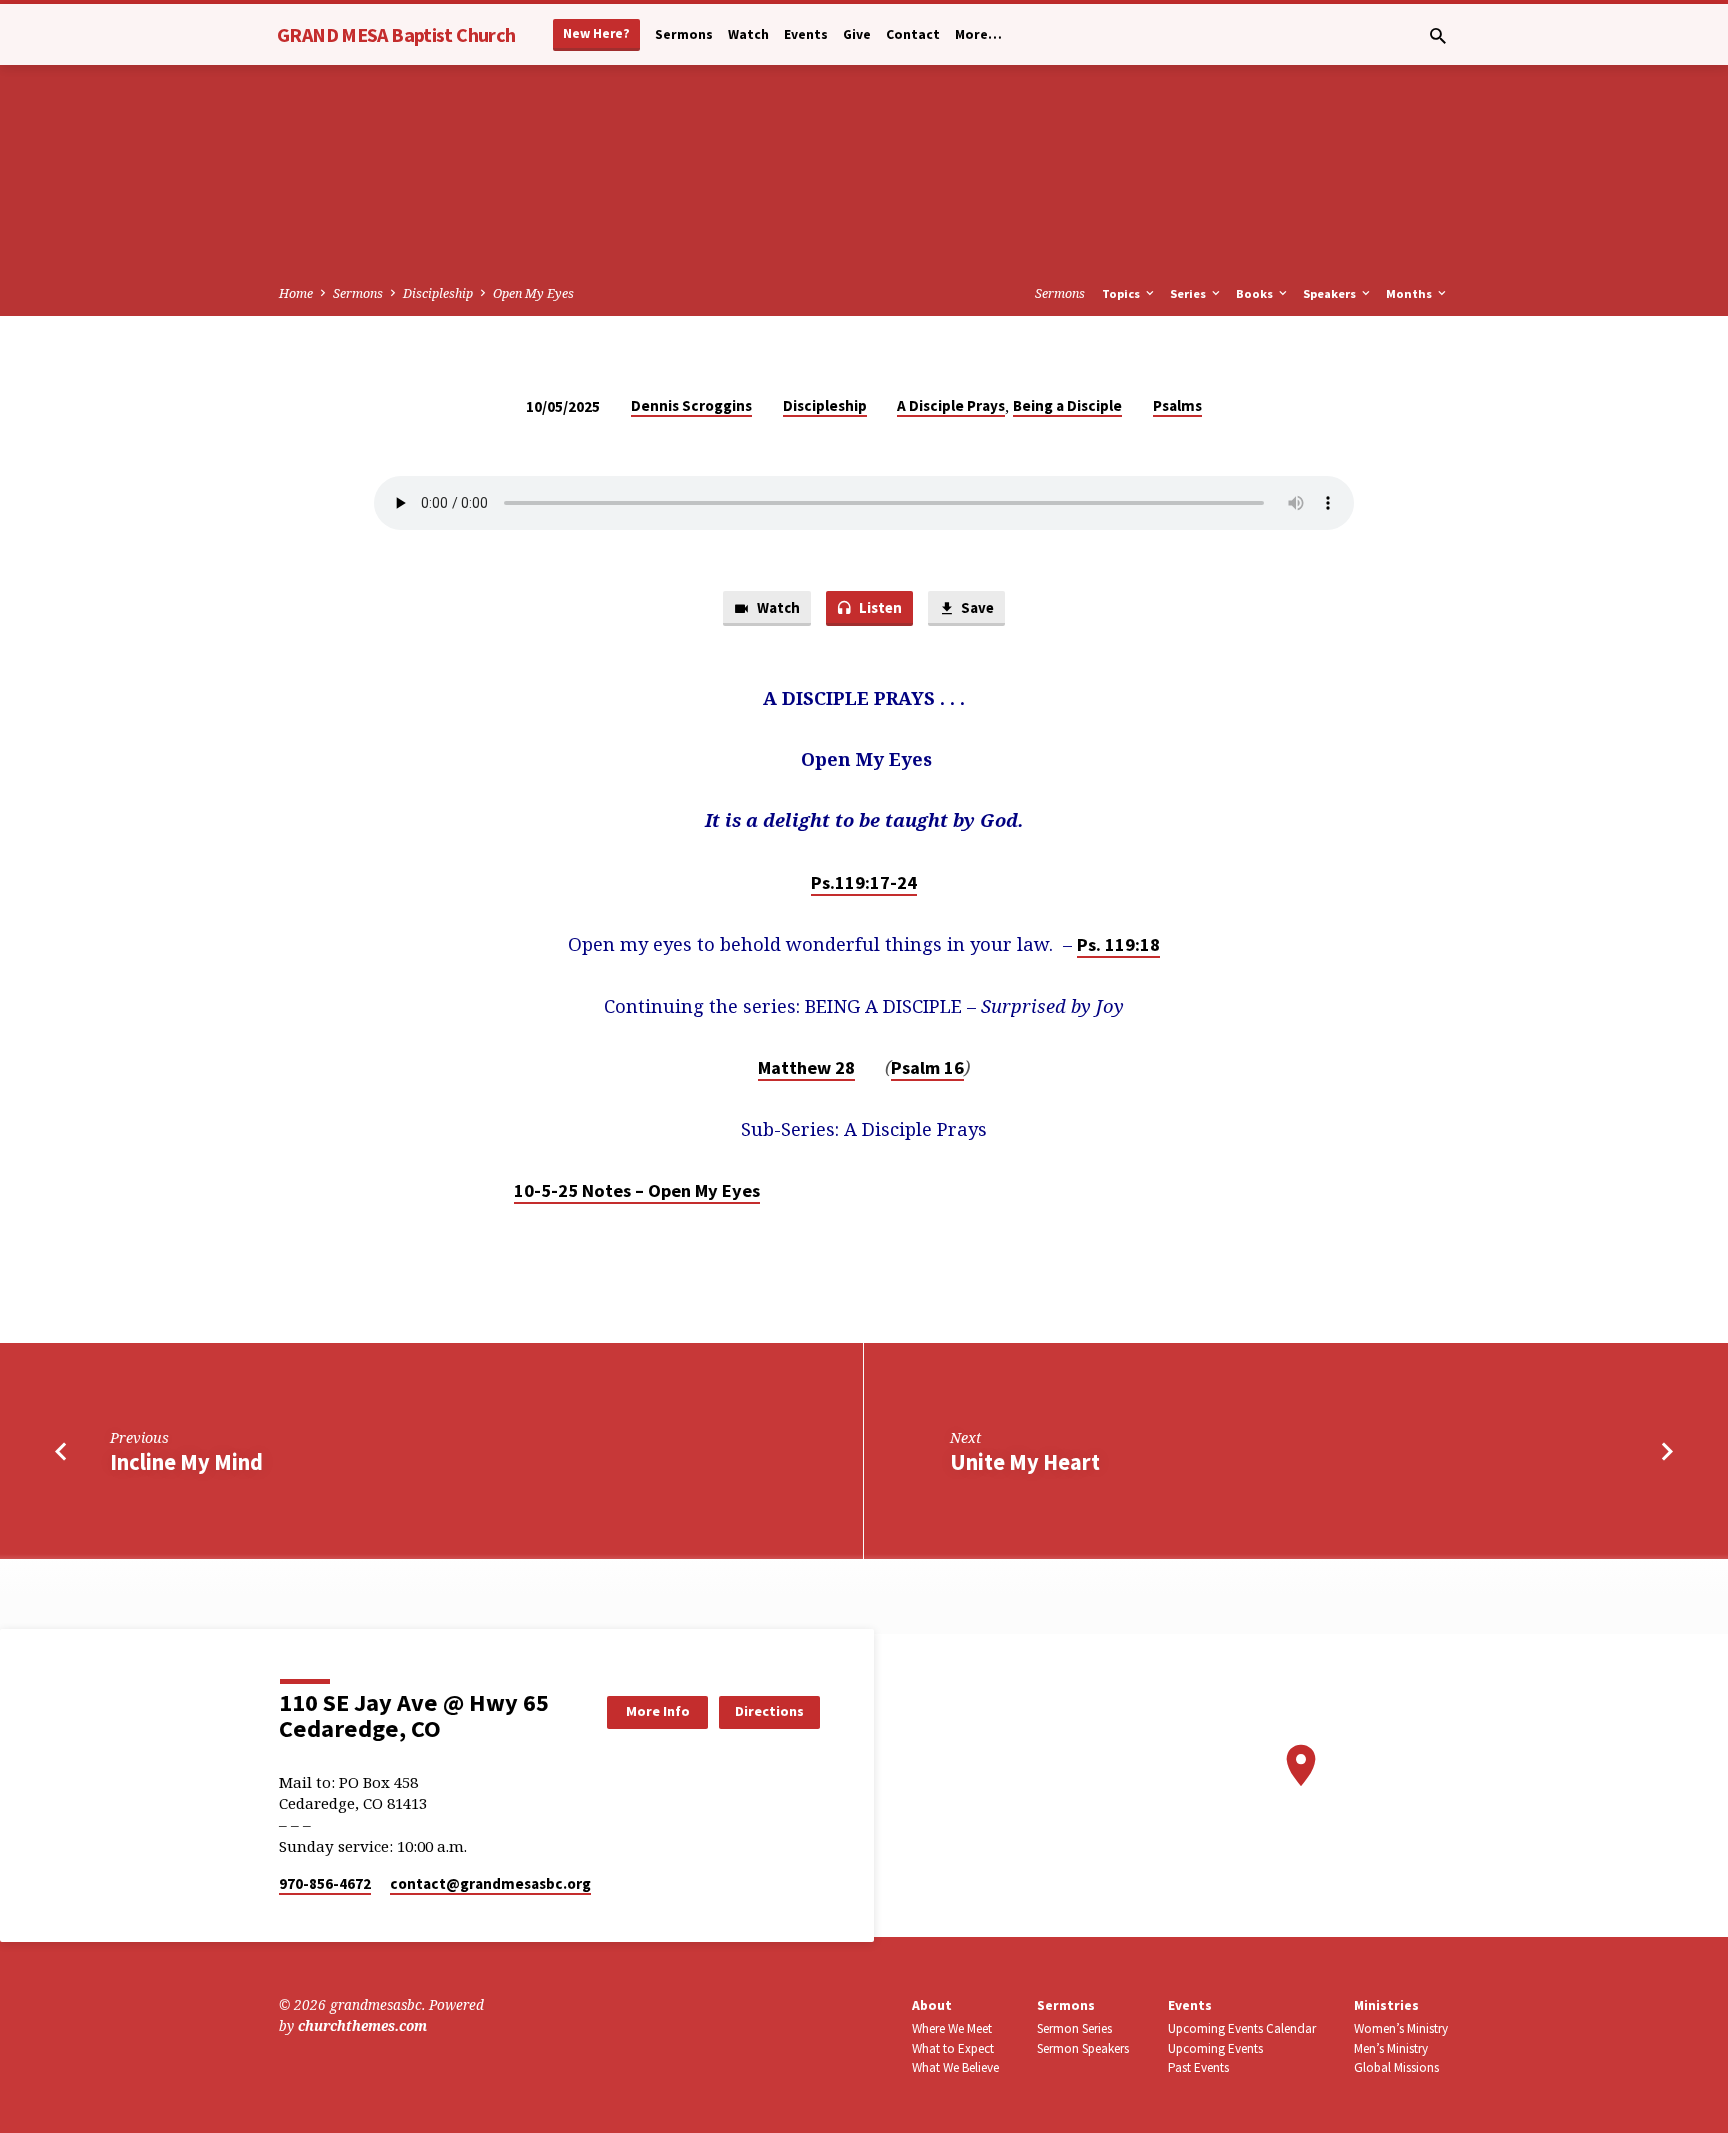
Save (976, 607)
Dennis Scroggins (691, 405)
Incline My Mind (186, 1462)
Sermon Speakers (1083, 2048)
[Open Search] (1438, 35)
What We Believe (955, 2067)
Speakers (1331, 293)
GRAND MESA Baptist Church (396, 34)
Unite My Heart (1025, 1462)
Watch (748, 34)
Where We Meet (952, 2028)
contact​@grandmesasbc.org (490, 1883)
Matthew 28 (806, 1067)
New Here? (596, 33)
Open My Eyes (533, 293)
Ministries (1386, 2005)
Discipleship (438, 293)
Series (1189, 293)
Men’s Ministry (1391, 2048)
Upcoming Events (1215, 2048)
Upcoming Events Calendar (1242, 2028)
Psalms (1177, 405)
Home (296, 293)
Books (1256, 293)
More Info (658, 1711)
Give (857, 34)
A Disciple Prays (951, 405)
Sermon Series (1074, 2028)
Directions (769, 1711)
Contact (913, 34)
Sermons (684, 34)
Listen (879, 607)
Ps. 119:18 (1118, 944)
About (932, 2005)
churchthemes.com (362, 2025)
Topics (1122, 293)
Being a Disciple (1067, 405)
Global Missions (1396, 2067)
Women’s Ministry (1401, 2028)
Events (806, 34)
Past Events (1198, 2067)
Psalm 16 (927, 1067)
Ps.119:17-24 (864, 882)
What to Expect (953, 2048)
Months (1410, 293)
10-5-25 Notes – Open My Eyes (637, 1190)
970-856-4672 (325, 1883)
